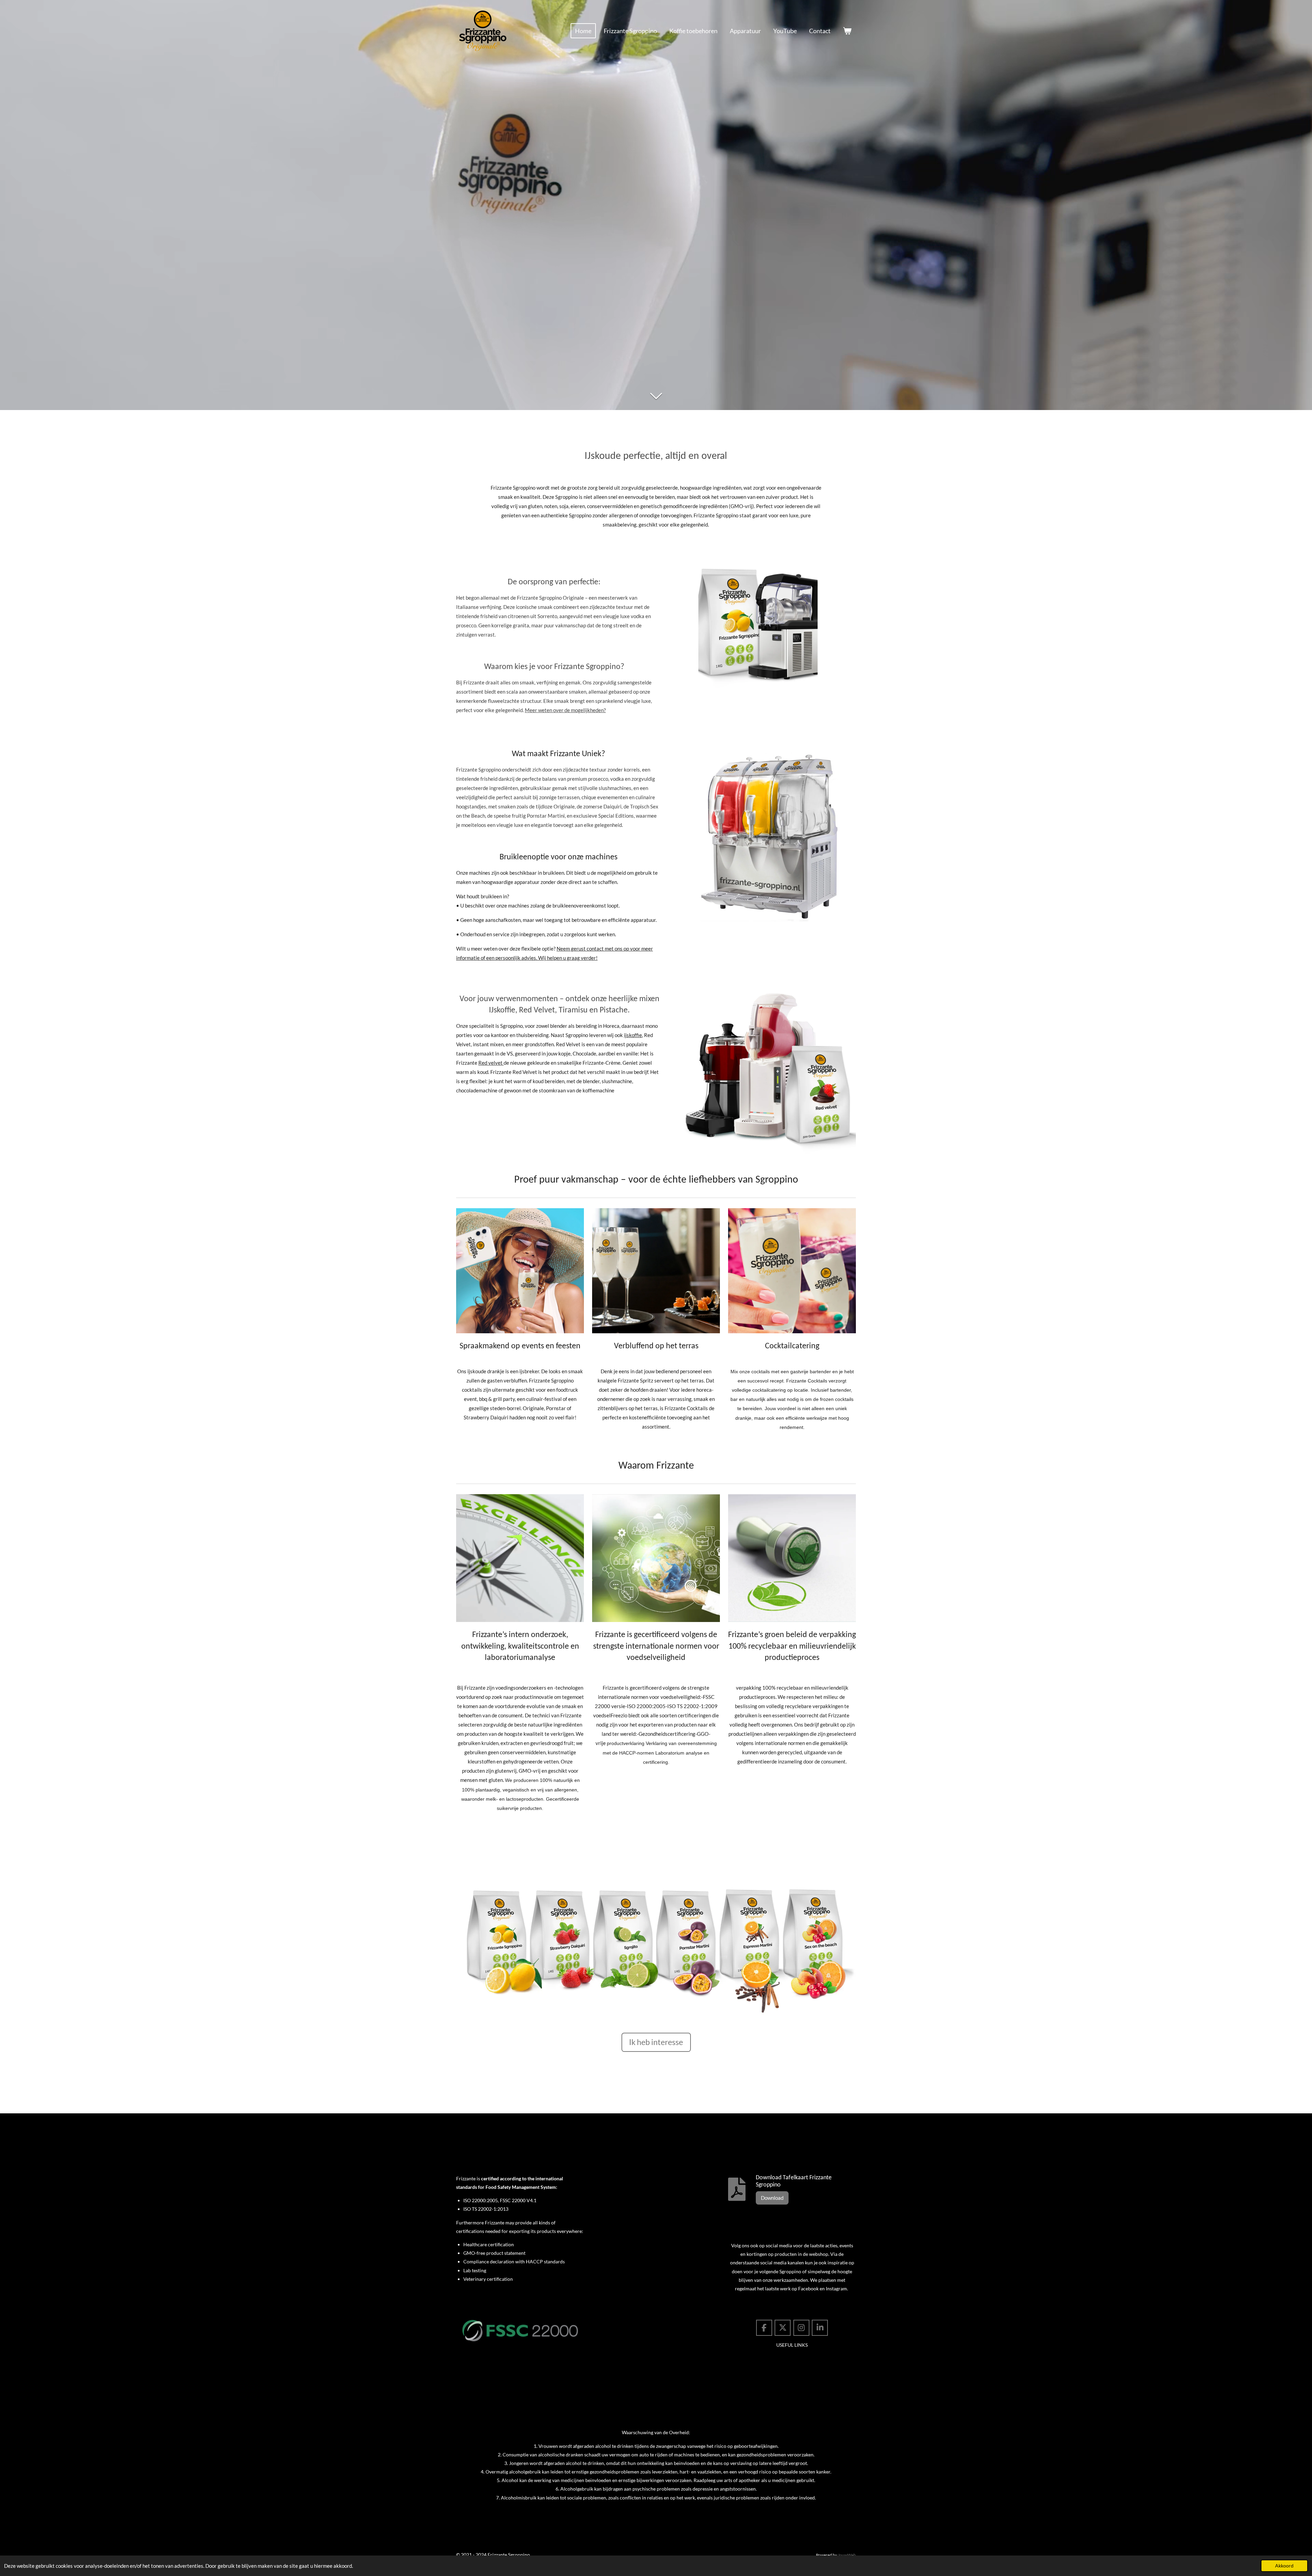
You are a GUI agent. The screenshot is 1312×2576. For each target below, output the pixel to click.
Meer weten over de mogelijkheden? (565, 710)
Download (772, 2198)
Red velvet (491, 1063)
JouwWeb (847, 2555)
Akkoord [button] (1284, 2566)
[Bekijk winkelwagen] (847, 31)
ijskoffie (633, 1035)
